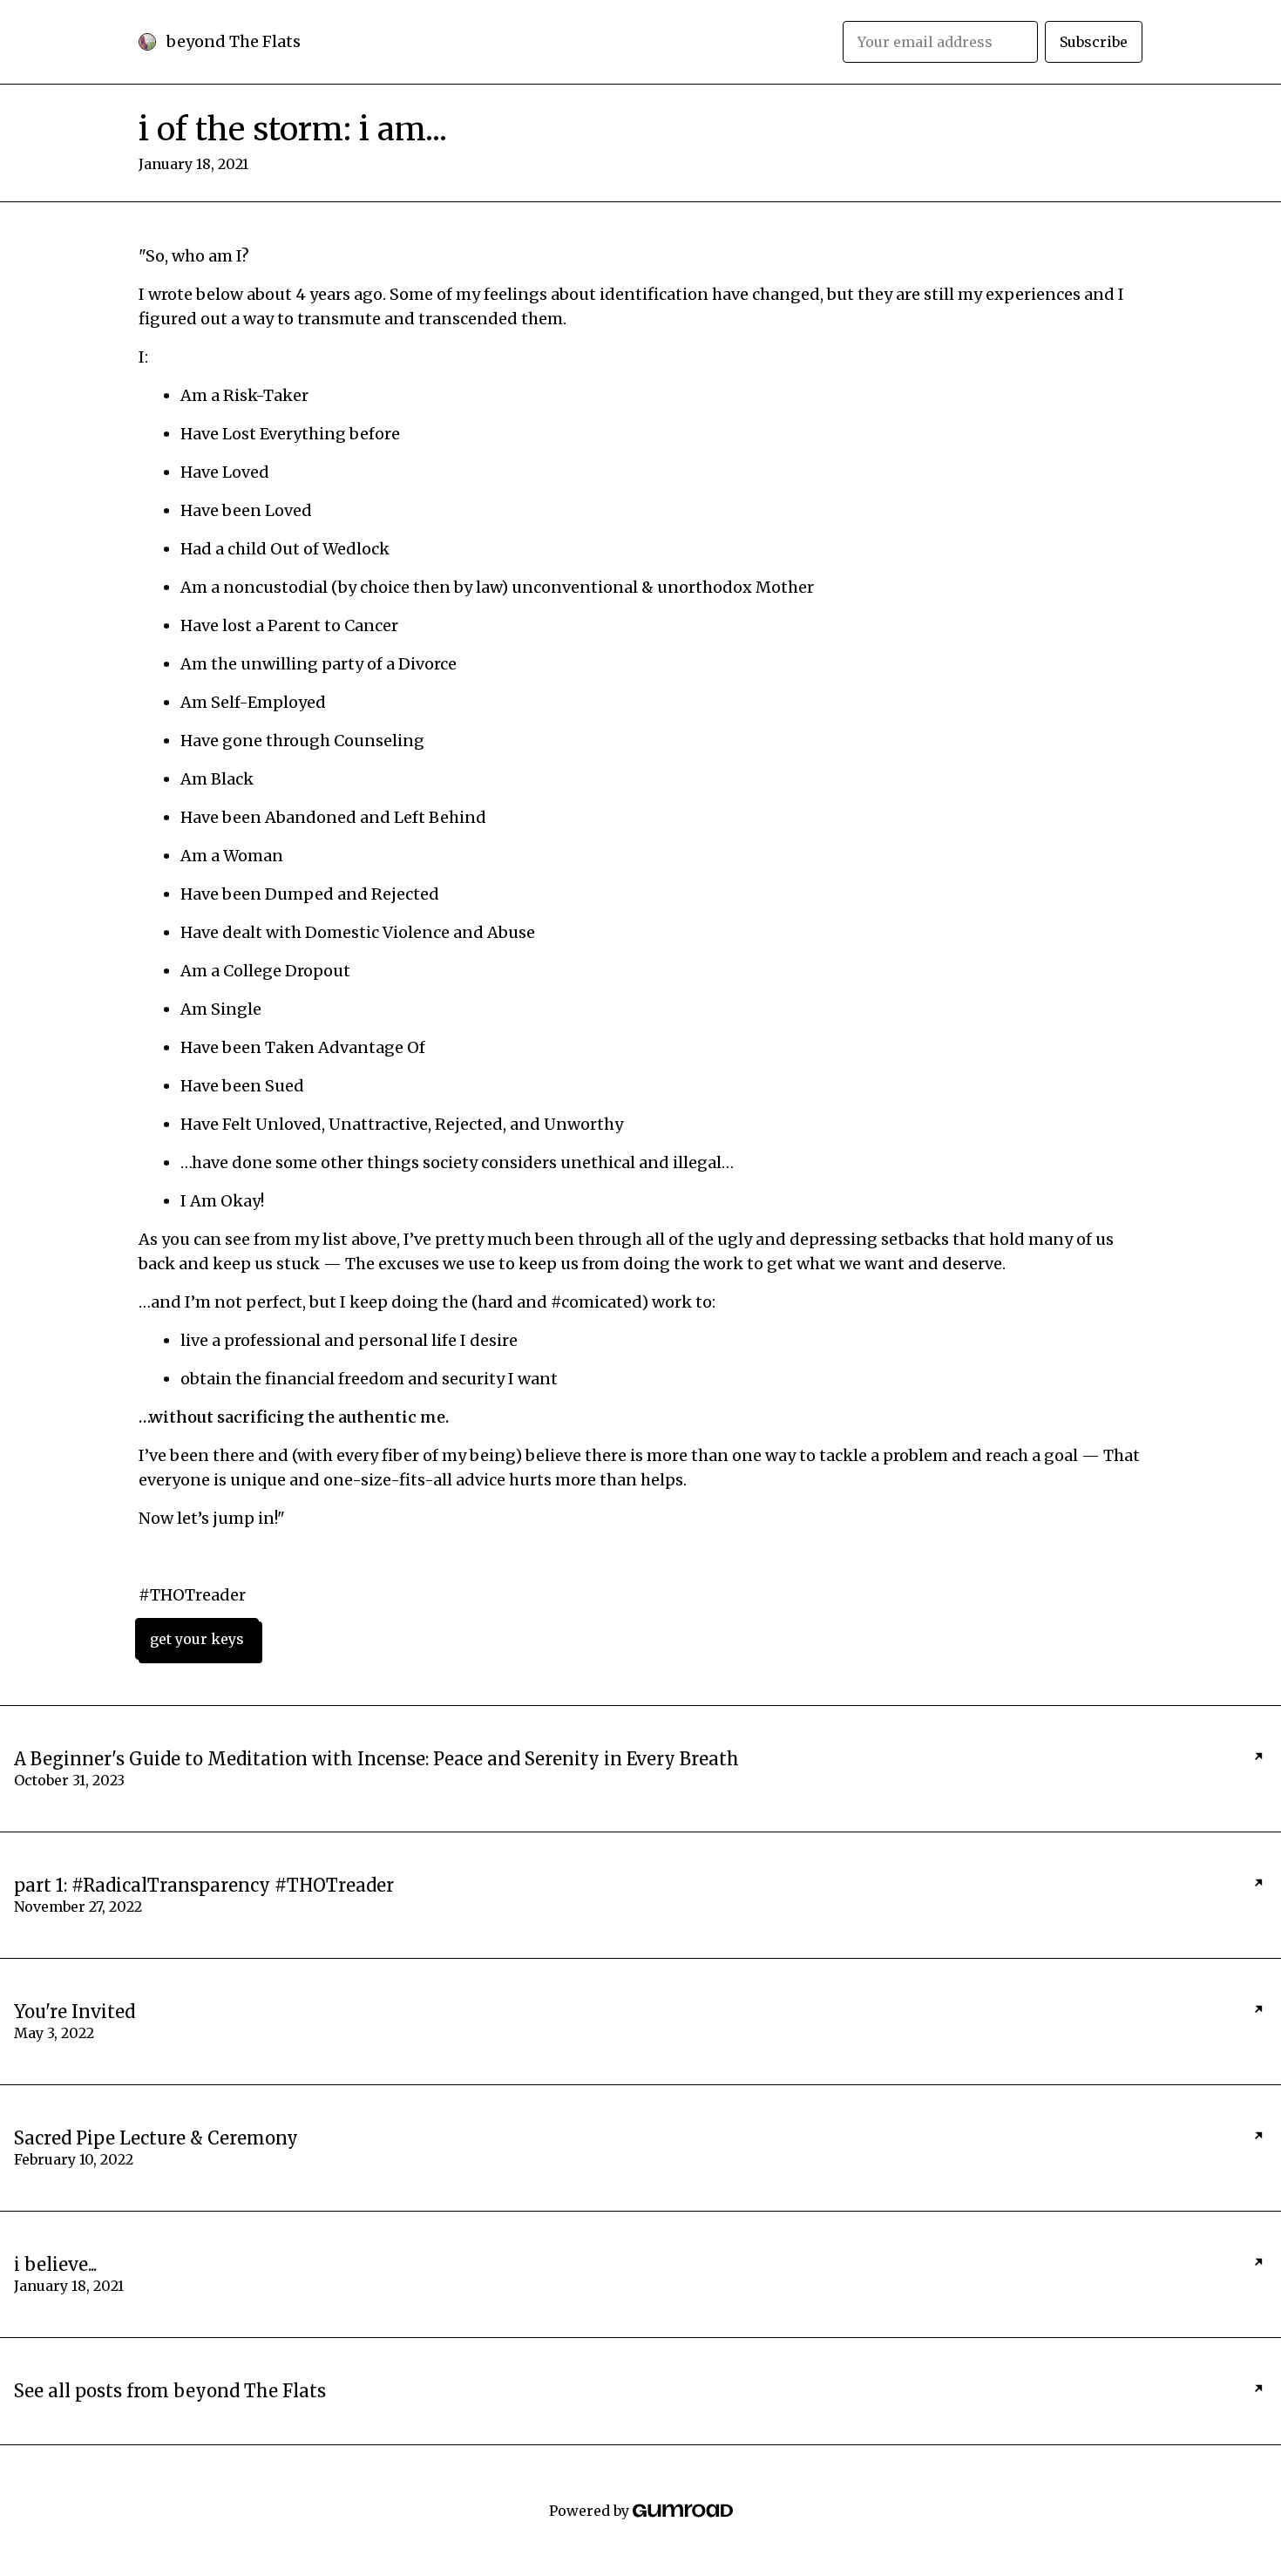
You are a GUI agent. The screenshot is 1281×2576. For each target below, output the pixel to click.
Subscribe (1094, 42)
